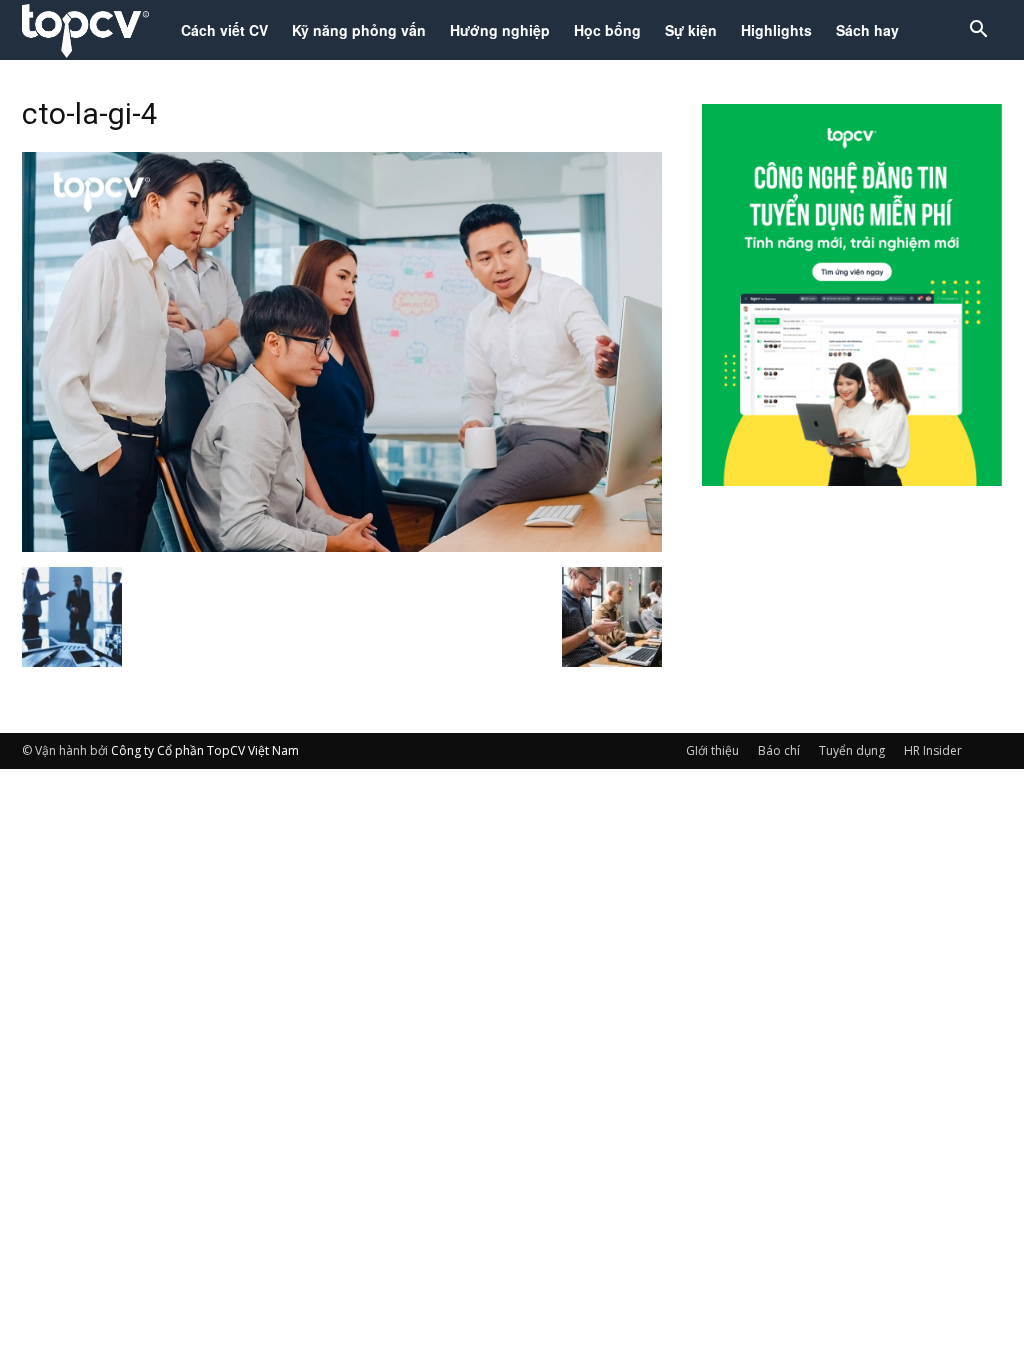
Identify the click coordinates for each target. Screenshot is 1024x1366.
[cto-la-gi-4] (342, 546)
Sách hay (867, 30)
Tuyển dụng (852, 750)
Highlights (776, 30)
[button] (978, 31)
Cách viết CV (224, 30)
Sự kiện (691, 30)
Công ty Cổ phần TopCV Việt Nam (205, 750)
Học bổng (607, 30)
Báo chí (779, 750)
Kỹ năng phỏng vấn (359, 30)
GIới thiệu (712, 750)
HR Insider (933, 750)
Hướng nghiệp (500, 30)
